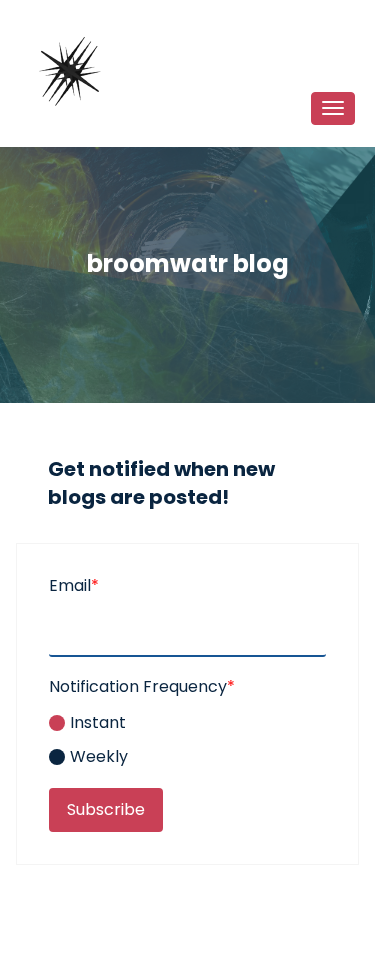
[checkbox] (187, 737)
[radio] (187, 723)
